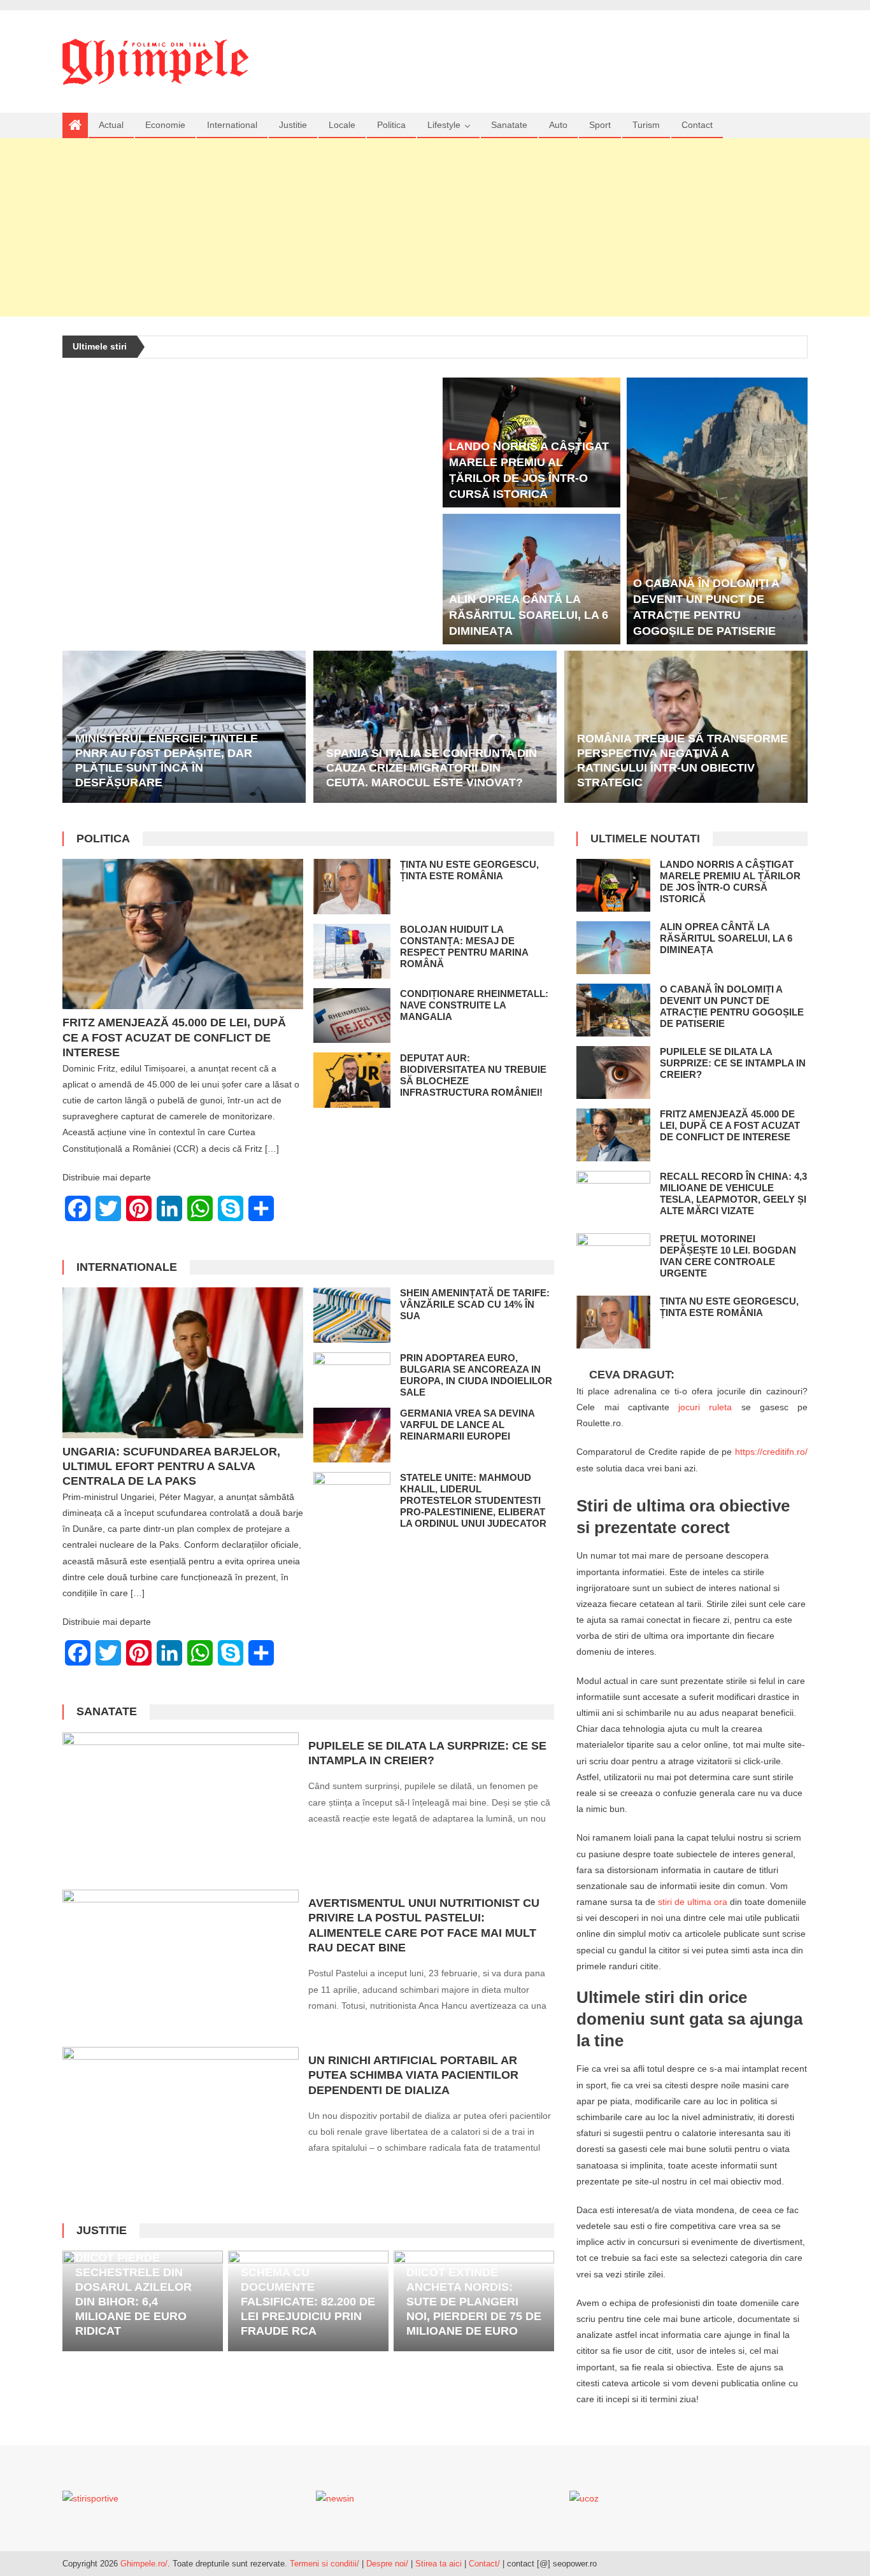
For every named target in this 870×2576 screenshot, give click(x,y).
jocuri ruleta (705, 1407)
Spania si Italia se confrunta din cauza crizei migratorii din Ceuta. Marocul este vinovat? (431, 768)
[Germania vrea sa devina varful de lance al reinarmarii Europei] (352, 1435)
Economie (165, 125)
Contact (697, 125)
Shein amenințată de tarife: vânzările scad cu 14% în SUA (475, 1304)
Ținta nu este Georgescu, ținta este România (469, 870)
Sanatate (509, 125)
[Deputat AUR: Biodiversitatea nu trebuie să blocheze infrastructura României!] (352, 1080)
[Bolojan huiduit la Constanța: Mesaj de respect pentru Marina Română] (352, 951)
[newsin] (335, 2498)
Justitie (293, 125)
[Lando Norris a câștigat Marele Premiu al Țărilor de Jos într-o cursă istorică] (613, 885)
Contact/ (484, 2564)
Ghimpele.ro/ (144, 2564)
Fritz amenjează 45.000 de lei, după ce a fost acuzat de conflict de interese (174, 1037)
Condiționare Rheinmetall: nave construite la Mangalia (474, 1005)
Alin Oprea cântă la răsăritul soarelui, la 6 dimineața (529, 615)
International (232, 125)
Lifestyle (444, 125)
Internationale (127, 1267)
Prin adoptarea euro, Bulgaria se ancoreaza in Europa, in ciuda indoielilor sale (476, 1375)
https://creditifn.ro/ (771, 1452)
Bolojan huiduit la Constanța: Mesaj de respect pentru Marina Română (464, 946)
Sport (600, 125)
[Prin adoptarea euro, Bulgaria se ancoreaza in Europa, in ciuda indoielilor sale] (352, 1374)
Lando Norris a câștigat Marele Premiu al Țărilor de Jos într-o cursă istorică (730, 881)
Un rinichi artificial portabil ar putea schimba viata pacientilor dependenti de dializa (413, 2075)
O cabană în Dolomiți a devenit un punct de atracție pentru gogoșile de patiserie (732, 1006)
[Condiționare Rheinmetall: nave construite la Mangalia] (352, 1016)
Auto (558, 125)
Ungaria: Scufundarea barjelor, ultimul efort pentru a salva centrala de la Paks (171, 1467)
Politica (391, 125)
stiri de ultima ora (693, 1902)
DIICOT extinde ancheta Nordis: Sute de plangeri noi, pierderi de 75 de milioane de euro (474, 2302)
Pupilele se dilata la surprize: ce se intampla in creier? (733, 1063)
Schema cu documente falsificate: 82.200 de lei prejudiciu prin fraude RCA (308, 2302)
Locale (342, 125)
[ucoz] (584, 2498)
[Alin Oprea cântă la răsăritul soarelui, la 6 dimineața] (532, 579)
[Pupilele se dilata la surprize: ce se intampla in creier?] (181, 1806)
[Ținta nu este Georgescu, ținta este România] (352, 886)
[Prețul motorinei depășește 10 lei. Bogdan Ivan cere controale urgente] (613, 1260)
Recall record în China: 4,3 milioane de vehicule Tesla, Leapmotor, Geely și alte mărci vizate (733, 1193)
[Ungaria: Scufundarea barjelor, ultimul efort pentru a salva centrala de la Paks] (183, 1362)
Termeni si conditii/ (324, 2564)
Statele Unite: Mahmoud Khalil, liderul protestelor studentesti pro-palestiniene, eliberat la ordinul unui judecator (473, 1500)
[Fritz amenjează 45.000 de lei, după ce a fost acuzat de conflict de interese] (183, 934)
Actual (111, 125)
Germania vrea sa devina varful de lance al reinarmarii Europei (467, 1425)
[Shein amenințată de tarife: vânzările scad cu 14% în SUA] (352, 1315)
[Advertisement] (435, 227)
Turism (646, 125)
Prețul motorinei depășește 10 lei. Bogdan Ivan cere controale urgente (728, 1256)
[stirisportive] (90, 2498)
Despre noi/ (387, 2564)
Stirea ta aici (440, 2564)
